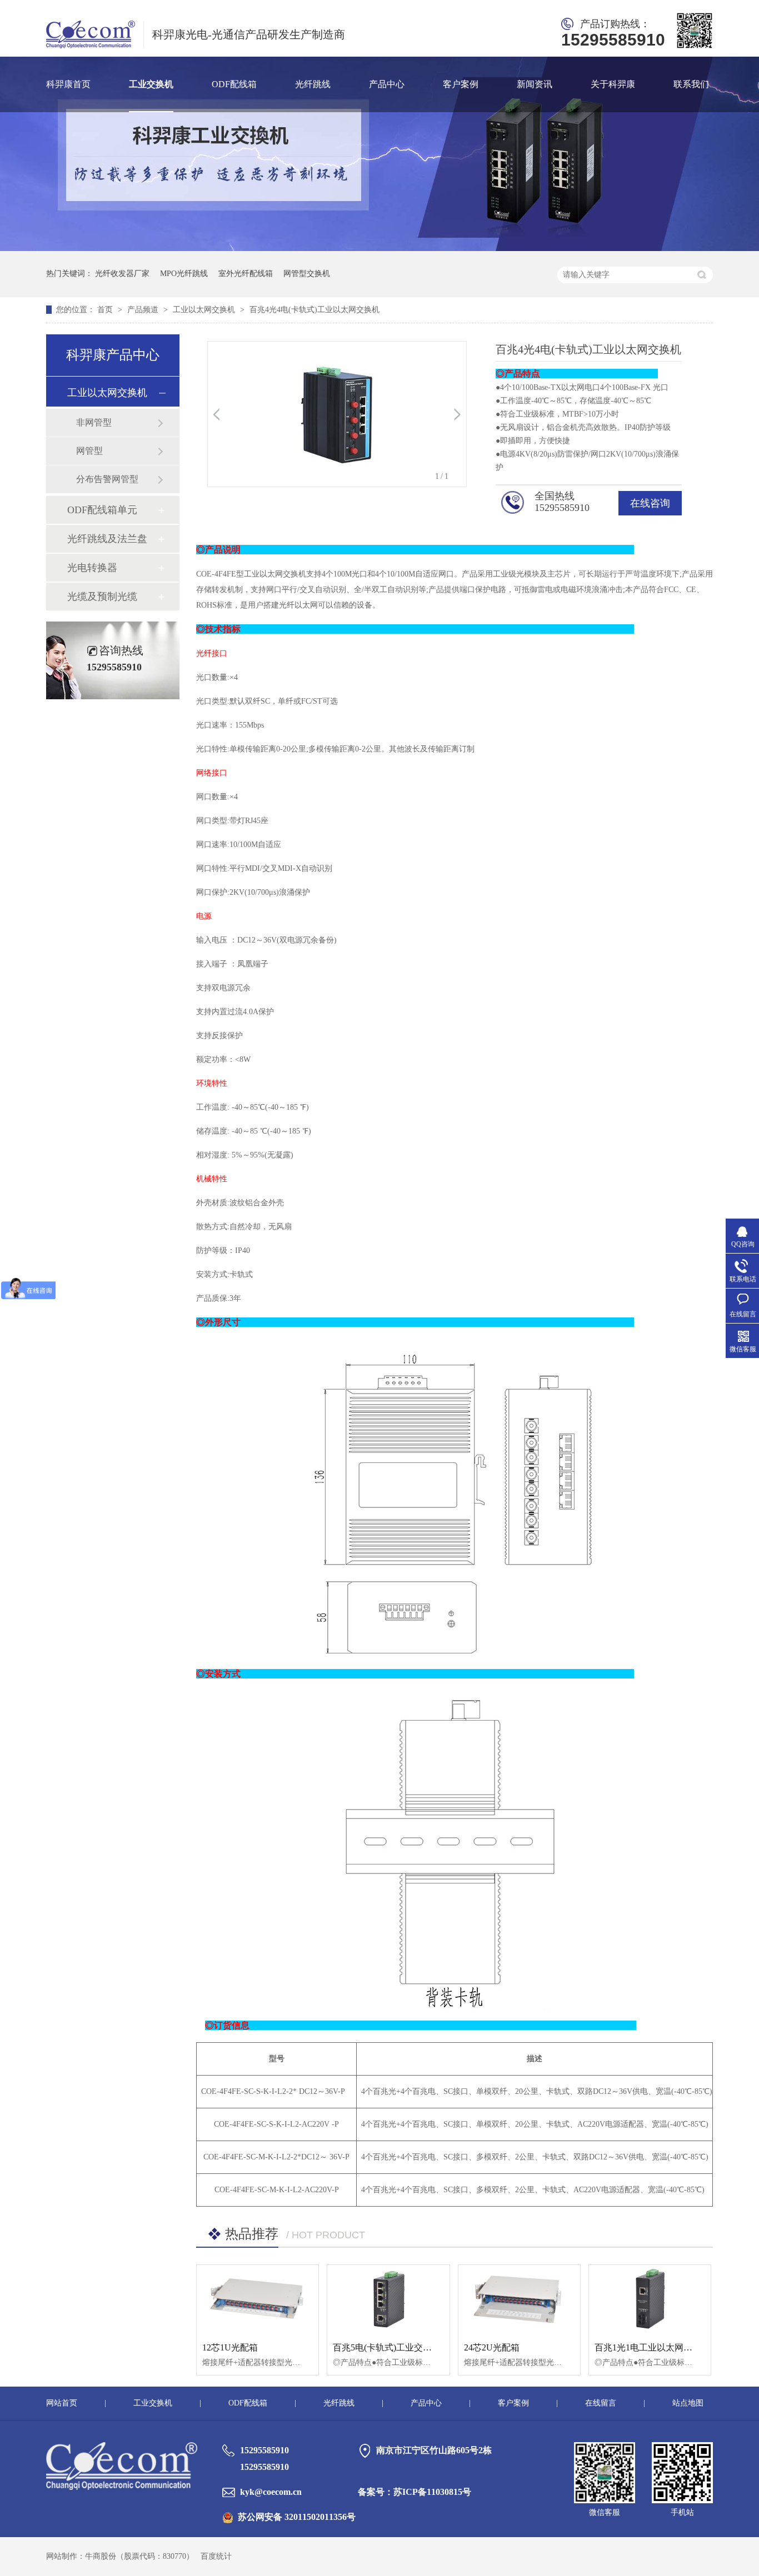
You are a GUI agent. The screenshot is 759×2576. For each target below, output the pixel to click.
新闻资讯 (535, 84)
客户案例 (461, 84)
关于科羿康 (613, 84)
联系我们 (691, 84)
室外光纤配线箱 (246, 274)
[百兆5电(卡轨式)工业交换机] (388, 2299)
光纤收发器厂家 (122, 274)
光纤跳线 (313, 84)
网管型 (89, 451)
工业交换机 (151, 84)
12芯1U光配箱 (230, 2347)
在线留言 (601, 2403)
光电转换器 (92, 568)
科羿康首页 (68, 84)
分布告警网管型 (107, 479)
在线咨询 (650, 503)
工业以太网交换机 (205, 310)
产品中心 (387, 84)
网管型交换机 (307, 274)
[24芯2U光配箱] (519, 2299)
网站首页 (62, 2403)
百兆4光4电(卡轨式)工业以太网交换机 (314, 310)
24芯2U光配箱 (492, 2347)
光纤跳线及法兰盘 (107, 539)
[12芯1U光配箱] (258, 2299)
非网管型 (94, 422)
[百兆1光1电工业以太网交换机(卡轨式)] (650, 2299)
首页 (106, 310)
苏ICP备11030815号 (432, 2492)
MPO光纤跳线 (184, 274)
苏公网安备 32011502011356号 (297, 2517)
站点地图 (688, 2403)
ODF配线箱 (234, 84)
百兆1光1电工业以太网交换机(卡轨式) (668, 2347)
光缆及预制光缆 (102, 597)
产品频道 (144, 310)
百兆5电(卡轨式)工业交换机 (387, 2347)
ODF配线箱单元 (102, 510)
